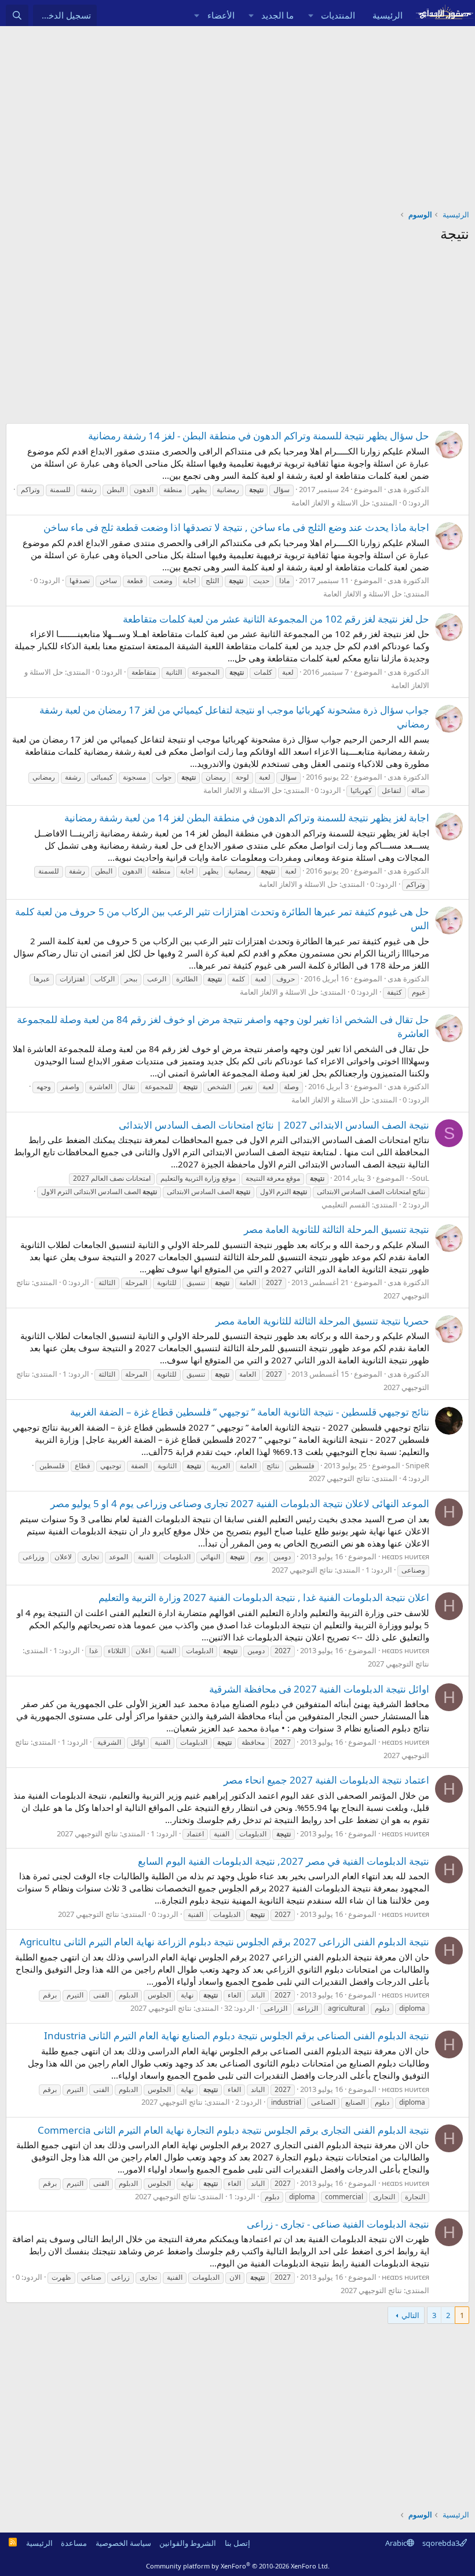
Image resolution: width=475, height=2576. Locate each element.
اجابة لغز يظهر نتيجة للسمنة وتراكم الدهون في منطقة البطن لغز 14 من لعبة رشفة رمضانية (247, 818)
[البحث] (17, 15)
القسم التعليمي (346, 1205)
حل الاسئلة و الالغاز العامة (331, 503)
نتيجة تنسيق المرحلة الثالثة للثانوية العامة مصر (337, 1229)
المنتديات (338, 15)
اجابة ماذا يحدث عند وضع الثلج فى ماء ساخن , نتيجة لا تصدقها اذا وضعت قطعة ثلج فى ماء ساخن (236, 527)
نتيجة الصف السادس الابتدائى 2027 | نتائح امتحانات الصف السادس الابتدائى (274, 1125)
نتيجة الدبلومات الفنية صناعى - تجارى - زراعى (338, 2224)
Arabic (396, 2543)
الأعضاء (221, 15)
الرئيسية (388, 15)
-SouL (419, 1178)
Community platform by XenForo (238, 2566)
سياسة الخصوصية (123, 2543)
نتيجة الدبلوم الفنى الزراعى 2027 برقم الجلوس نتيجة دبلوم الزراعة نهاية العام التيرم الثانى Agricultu (224, 1942)
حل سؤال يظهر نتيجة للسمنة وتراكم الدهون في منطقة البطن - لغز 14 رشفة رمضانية (259, 436)
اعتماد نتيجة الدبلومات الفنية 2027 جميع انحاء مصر (326, 1780)
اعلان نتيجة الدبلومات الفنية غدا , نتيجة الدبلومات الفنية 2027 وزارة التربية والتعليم (264, 1597)
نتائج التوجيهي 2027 (339, 1478)
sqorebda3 (441, 2543)
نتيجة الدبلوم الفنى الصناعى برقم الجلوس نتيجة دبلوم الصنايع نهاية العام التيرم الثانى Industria (237, 2035)
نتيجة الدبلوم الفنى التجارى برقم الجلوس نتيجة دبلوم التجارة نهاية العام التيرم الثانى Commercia (233, 2130)
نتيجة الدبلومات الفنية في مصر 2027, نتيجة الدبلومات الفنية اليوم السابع (284, 1861)
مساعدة (74, 2543)
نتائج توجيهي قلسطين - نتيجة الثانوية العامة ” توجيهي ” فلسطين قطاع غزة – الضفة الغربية (250, 1412)
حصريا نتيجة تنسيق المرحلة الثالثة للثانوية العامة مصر (322, 1321)
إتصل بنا (237, 2543)
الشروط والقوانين (188, 2543)
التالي (410, 2315)
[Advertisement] (237, 113)
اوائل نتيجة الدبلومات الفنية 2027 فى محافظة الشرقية (319, 1689)
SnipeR (417, 1465)
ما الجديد (277, 15)
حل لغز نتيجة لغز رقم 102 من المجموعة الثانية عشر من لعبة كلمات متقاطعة (276, 619)
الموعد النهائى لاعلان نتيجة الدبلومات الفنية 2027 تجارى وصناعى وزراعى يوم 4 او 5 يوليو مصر (240, 1503)
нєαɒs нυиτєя (405, 1556)
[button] (310, 15)
